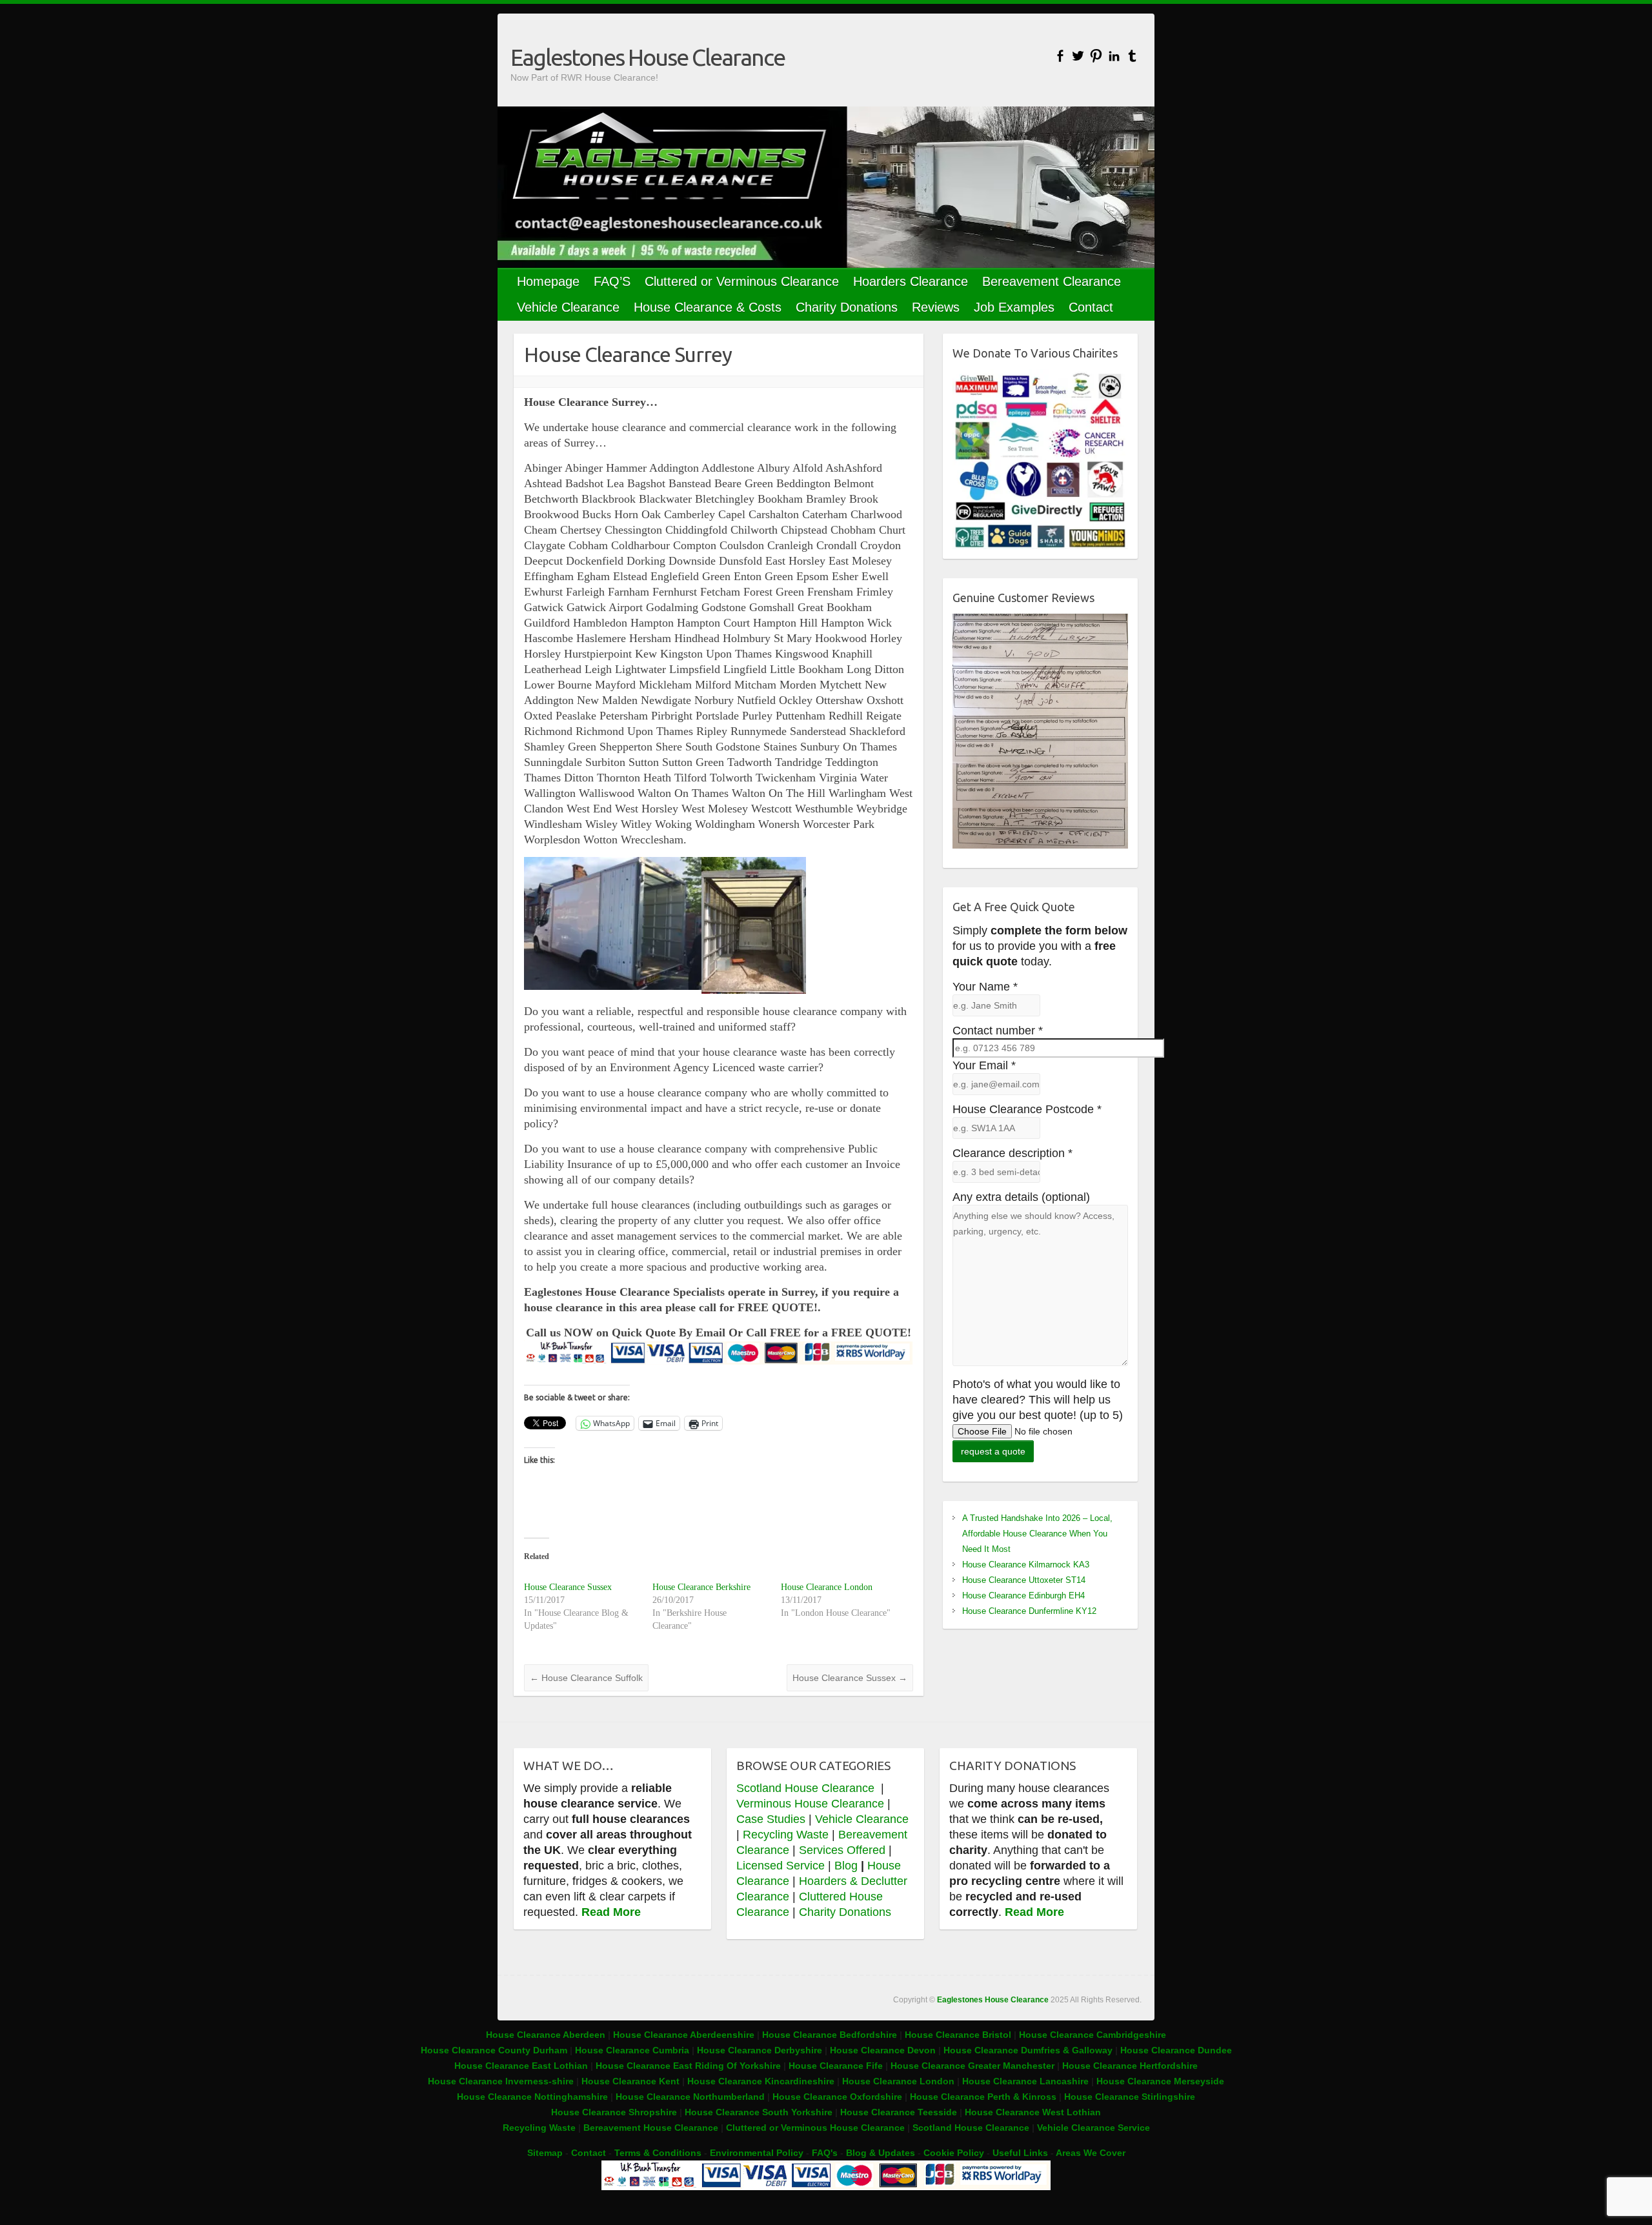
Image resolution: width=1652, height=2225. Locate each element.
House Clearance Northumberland (690, 2097)
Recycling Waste (787, 1835)
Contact (1091, 307)
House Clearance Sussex (568, 1587)
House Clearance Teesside (899, 2112)
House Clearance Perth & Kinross (983, 2097)
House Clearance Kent (632, 2081)
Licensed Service (781, 1866)
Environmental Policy (757, 2153)
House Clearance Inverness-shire (502, 2081)
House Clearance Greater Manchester (972, 2066)
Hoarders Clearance (911, 281)
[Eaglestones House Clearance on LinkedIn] (1114, 56)
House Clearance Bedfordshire (830, 2035)
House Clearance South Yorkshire (759, 2112)
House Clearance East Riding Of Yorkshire (688, 2066)
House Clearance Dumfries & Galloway (1028, 2050)
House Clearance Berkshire (701, 1587)
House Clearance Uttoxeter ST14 (1024, 1580)
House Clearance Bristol (958, 2035)
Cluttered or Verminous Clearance (742, 281)
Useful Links (1020, 2153)
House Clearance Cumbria (633, 2050)
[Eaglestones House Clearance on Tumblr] (1132, 56)
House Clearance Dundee (1176, 2050)
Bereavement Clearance (1052, 281)
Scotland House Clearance (807, 1788)
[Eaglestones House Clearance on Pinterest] (1096, 56)
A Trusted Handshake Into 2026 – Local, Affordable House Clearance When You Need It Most (1037, 1534)
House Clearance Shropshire (614, 2112)
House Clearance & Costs (708, 307)
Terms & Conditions (658, 2153)
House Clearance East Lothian (522, 2066)
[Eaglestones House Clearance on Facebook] (1060, 56)
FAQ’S (612, 281)
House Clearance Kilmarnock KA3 (1026, 1565)
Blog (846, 1866)
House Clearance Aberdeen (546, 2035)
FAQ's (825, 2153)
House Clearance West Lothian (1033, 2112)
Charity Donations (847, 307)
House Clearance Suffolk (586, 1678)
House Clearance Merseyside (1160, 2081)
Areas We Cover (1091, 2153)
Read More (611, 1912)
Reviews (936, 307)
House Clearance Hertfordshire (1130, 2066)
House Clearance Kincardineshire (761, 2081)
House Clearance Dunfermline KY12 (1029, 1611)
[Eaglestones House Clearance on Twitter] (1078, 56)
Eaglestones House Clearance (648, 57)
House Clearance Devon (884, 2050)
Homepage (548, 281)
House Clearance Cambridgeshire (1093, 2035)
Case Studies (771, 1819)
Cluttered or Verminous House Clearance (815, 2128)
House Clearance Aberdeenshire (684, 2035)
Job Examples (1014, 307)
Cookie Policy (954, 2153)
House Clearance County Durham (494, 2050)
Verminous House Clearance (812, 1804)
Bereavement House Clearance (651, 2128)
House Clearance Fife (837, 2066)
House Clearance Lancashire (1025, 2081)
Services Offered (842, 1850)
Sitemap (545, 2153)
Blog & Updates (881, 2153)
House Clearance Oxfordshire (837, 2097)
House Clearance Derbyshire (760, 2050)
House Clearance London (827, 1587)
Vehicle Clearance (568, 307)
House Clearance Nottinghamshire (532, 2097)
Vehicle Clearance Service (1093, 2128)
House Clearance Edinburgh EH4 (1023, 1596)
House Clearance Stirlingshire (1130, 2097)
